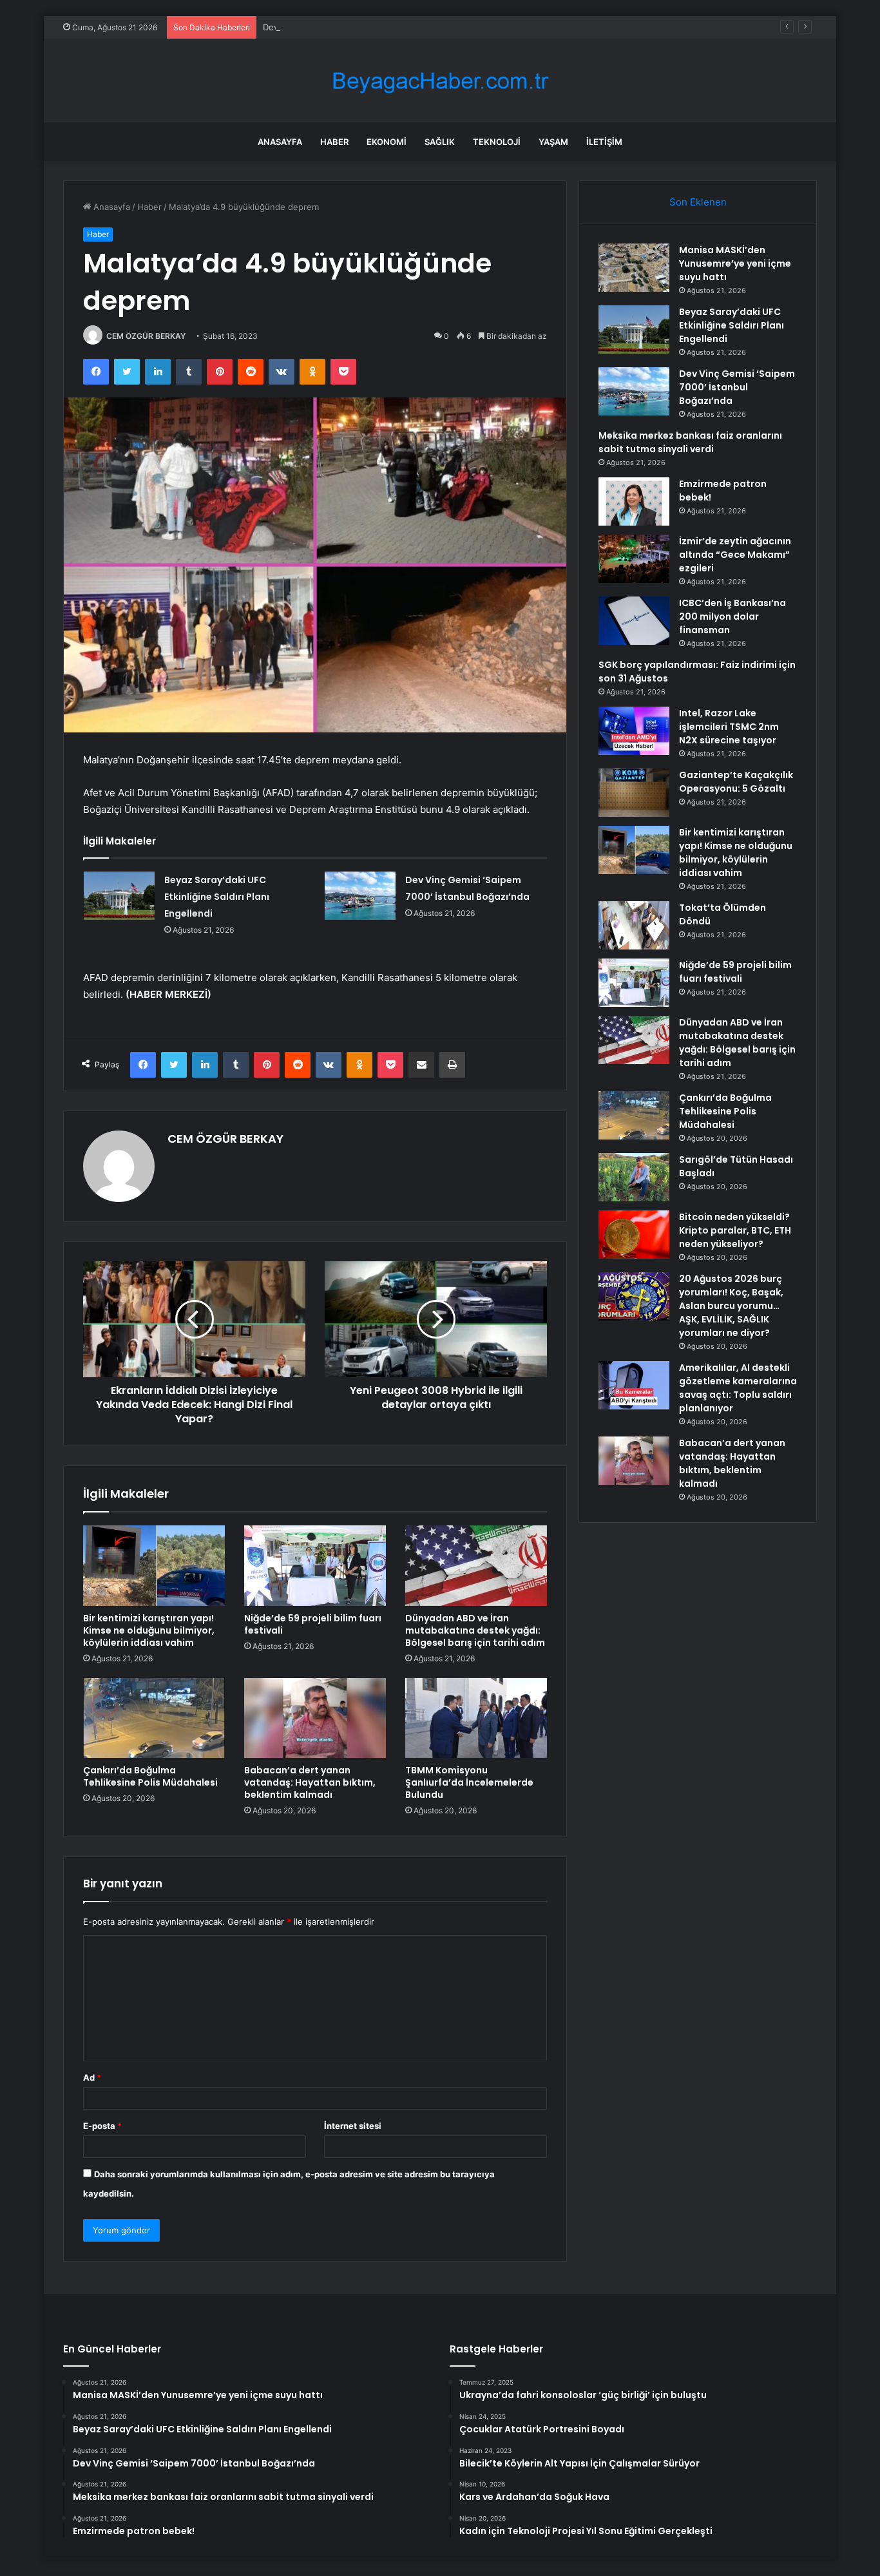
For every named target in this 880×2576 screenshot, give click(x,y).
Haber (334, 142)
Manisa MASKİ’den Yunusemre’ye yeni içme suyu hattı (735, 263)
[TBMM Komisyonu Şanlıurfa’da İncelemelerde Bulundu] (476, 1718)
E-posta (102, 2126)
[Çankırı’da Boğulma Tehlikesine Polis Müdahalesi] (154, 1718)
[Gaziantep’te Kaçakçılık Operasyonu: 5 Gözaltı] (634, 793)
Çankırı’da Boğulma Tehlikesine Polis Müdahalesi (150, 1776)
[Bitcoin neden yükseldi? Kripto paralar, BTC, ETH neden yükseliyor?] (634, 1235)
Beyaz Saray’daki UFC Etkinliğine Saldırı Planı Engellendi (217, 897)
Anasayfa (280, 142)
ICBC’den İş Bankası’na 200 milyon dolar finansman (732, 616)
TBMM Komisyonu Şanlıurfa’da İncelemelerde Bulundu (469, 1782)
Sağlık (440, 142)
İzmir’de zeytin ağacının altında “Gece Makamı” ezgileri (735, 555)
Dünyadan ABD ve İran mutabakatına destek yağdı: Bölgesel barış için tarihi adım (475, 1630)
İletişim (604, 142)
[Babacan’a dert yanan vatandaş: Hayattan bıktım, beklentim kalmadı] (315, 1718)
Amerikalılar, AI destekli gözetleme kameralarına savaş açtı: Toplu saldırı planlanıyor (738, 1388)
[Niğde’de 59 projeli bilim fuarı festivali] (315, 1565)
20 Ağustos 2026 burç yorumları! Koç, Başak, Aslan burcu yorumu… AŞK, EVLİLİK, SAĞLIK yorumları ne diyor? (731, 1306)
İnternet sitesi (353, 2126)
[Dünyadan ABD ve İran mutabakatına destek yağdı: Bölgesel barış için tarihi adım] (476, 1565)
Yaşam (553, 142)
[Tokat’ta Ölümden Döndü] (634, 925)
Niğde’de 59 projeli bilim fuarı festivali (313, 1624)
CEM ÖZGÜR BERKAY (146, 336)
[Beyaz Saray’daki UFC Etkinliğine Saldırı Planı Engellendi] (119, 896)
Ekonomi (387, 142)
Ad (92, 2077)
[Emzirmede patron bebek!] (634, 501)
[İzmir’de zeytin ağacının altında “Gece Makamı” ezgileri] (634, 559)
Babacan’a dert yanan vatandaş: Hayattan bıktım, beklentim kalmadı (310, 1782)
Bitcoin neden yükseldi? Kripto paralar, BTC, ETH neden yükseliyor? (735, 1230)
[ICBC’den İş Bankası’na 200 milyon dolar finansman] (634, 621)
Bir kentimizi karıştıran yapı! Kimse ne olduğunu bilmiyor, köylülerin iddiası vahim (149, 1630)
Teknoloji (497, 142)
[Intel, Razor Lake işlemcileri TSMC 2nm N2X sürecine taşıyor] (634, 731)
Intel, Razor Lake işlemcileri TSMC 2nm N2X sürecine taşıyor (729, 727)
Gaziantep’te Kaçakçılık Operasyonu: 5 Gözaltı (736, 782)
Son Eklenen (698, 202)
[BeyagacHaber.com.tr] (440, 81)
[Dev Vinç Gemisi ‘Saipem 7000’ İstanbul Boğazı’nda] (360, 896)
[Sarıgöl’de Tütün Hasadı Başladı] (634, 1177)
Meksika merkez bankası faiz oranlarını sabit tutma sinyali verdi (690, 442)
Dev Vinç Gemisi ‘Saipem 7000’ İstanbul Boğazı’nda (364, 27)
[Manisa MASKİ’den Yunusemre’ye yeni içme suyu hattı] (634, 268)
